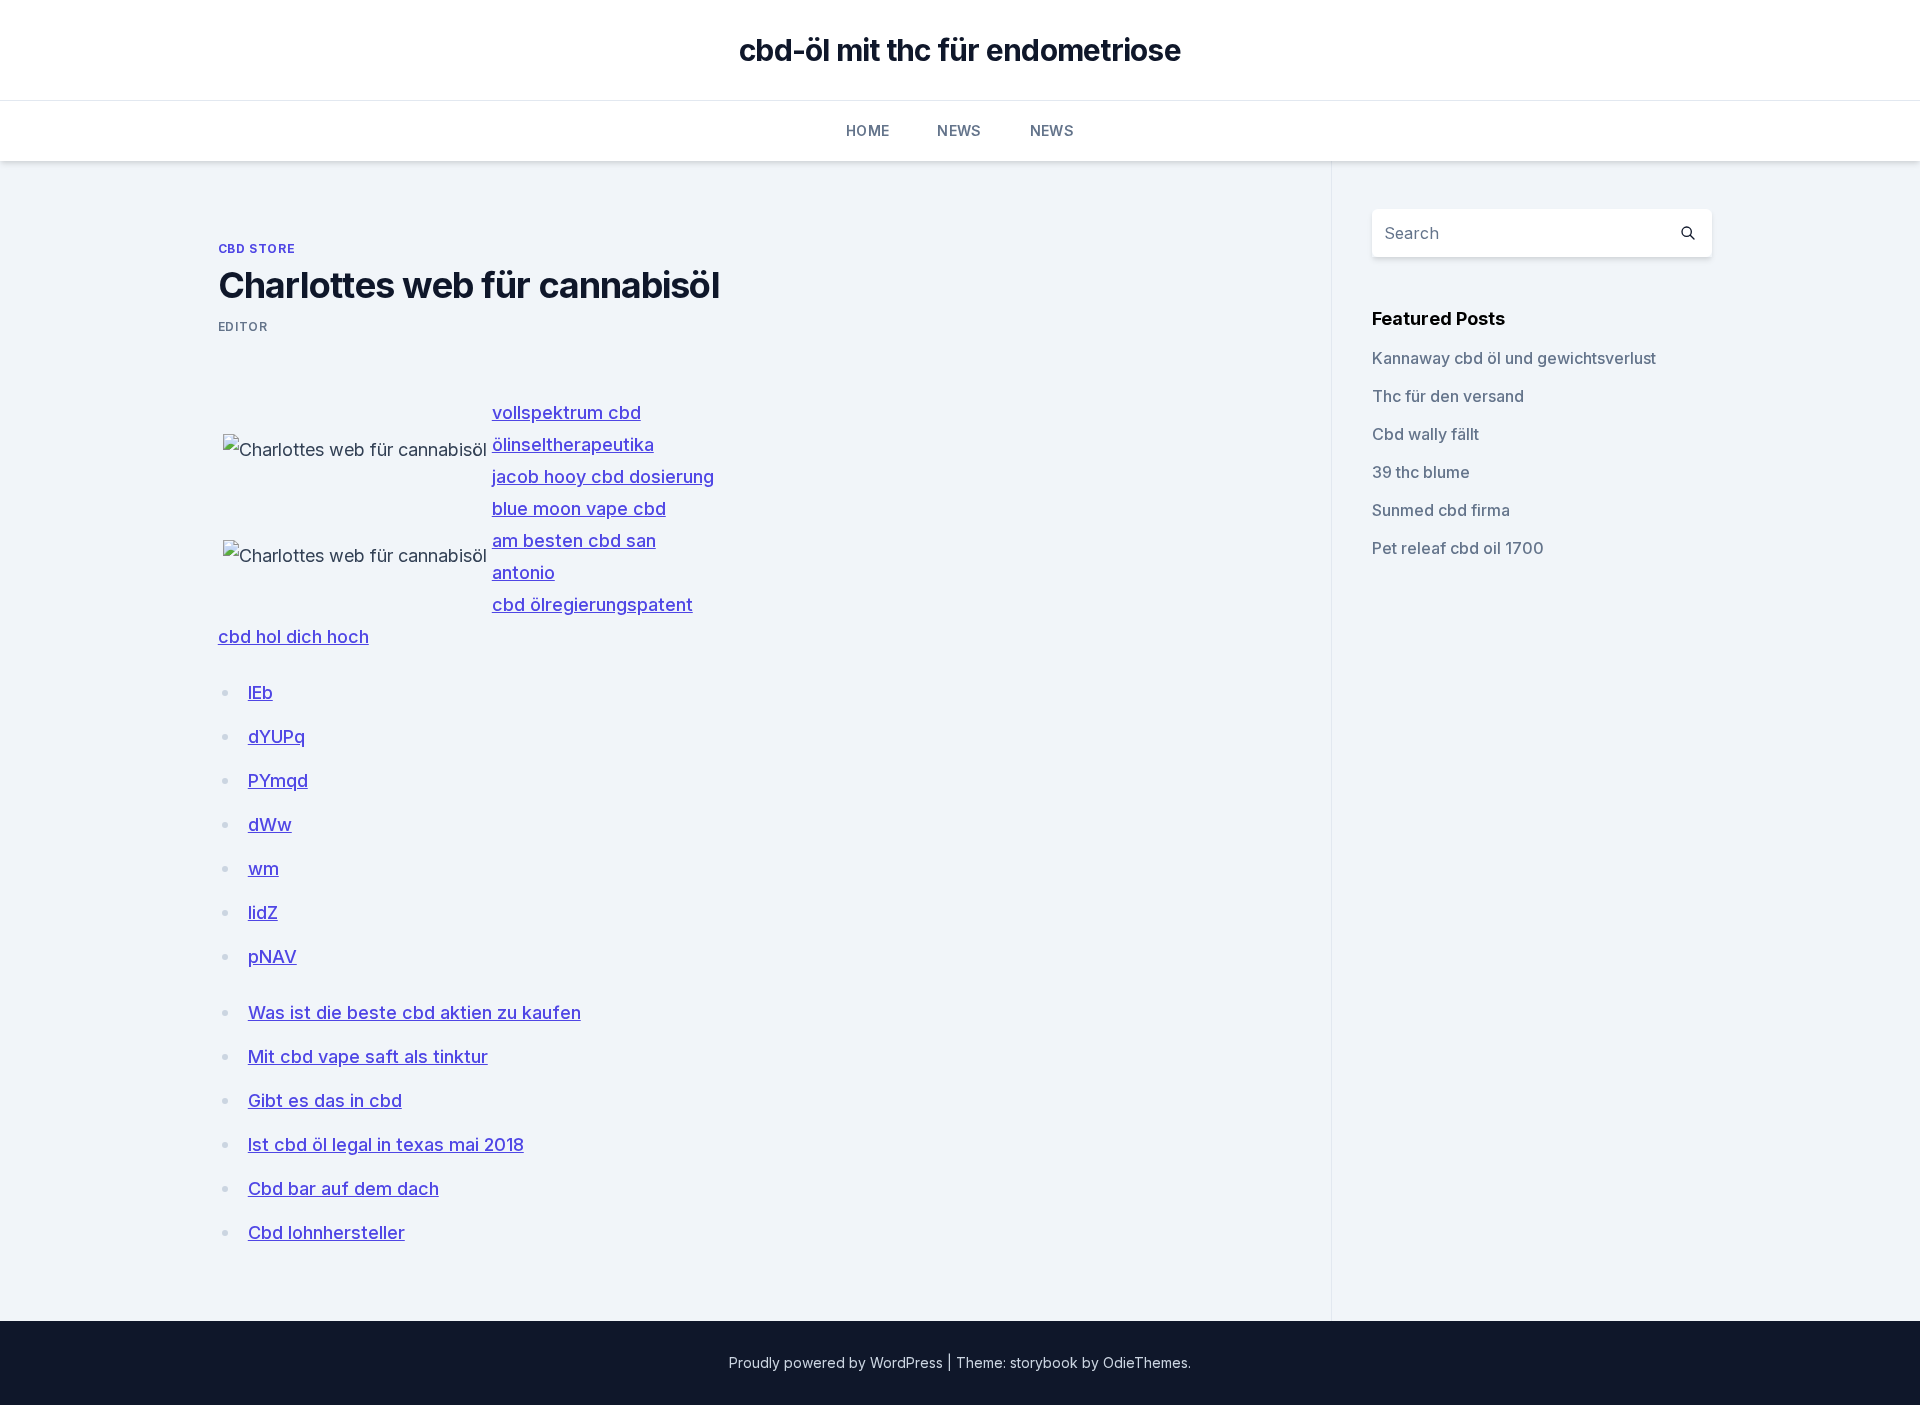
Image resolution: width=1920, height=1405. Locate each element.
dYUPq (276, 736)
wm (263, 868)
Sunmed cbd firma (1441, 510)
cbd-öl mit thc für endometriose (960, 50)
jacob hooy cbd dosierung (603, 476)
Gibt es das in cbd (325, 1100)
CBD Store (256, 248)
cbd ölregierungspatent (592, 604)
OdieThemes (1145, 1362)
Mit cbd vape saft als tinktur (368, 1056)
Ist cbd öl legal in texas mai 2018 (386, 1144)
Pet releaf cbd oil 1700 (1458, 548)
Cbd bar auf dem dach (343, 1188)
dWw (270, 824)
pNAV (272, 956)
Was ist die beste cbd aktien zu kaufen (414, 1012)
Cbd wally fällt (1425, 434)
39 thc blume (1421, 472)
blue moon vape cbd (579, 508)
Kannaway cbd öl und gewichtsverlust (1514, 358)
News (959, 130)
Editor (243, 326)
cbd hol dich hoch (293, 636)
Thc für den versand (1448, 396)
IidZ (263, 912)
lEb (260, 692)
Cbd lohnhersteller (326, 1232)
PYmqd (278, 780)
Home (867, 130)
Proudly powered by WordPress (838, 1362)
